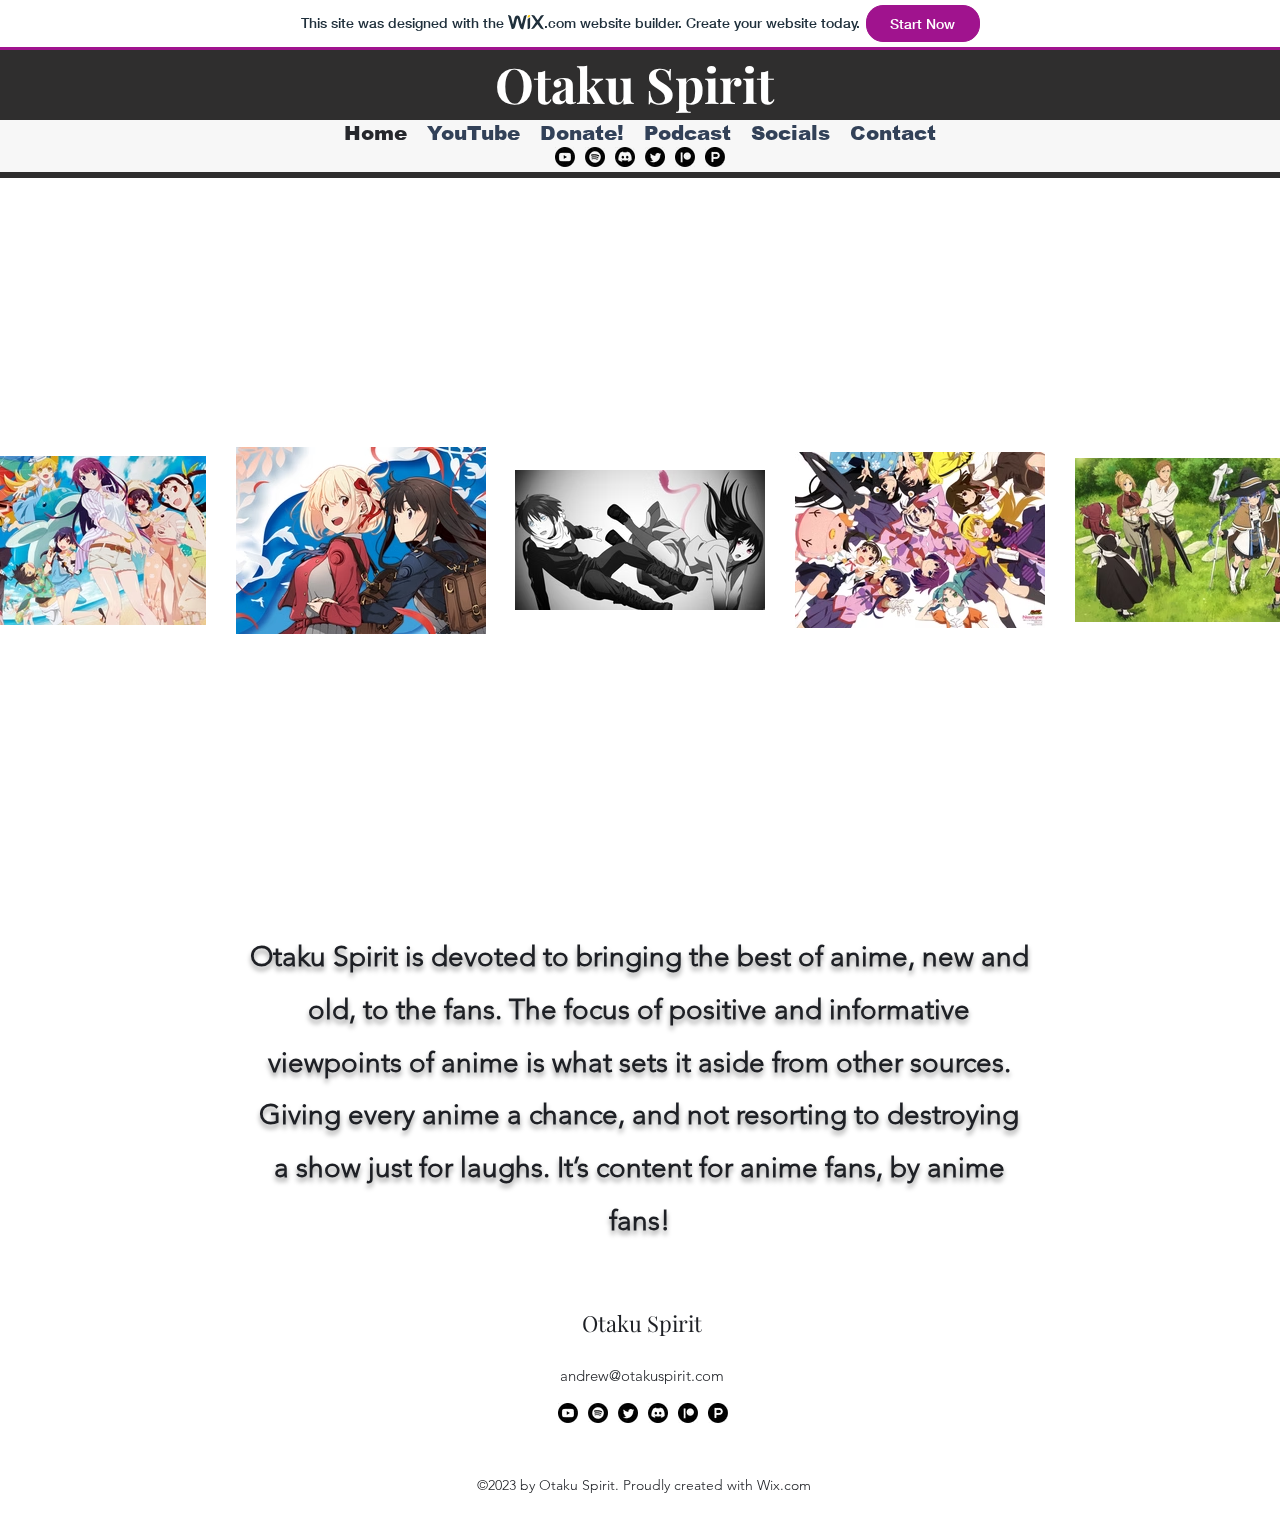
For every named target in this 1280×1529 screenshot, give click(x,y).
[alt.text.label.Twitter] (655, 157)
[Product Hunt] (715, 157)
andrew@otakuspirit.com (642, 1375)
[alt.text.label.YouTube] (565, 157)
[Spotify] (595, 157)
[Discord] (625, 157)
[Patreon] (685, 157)
